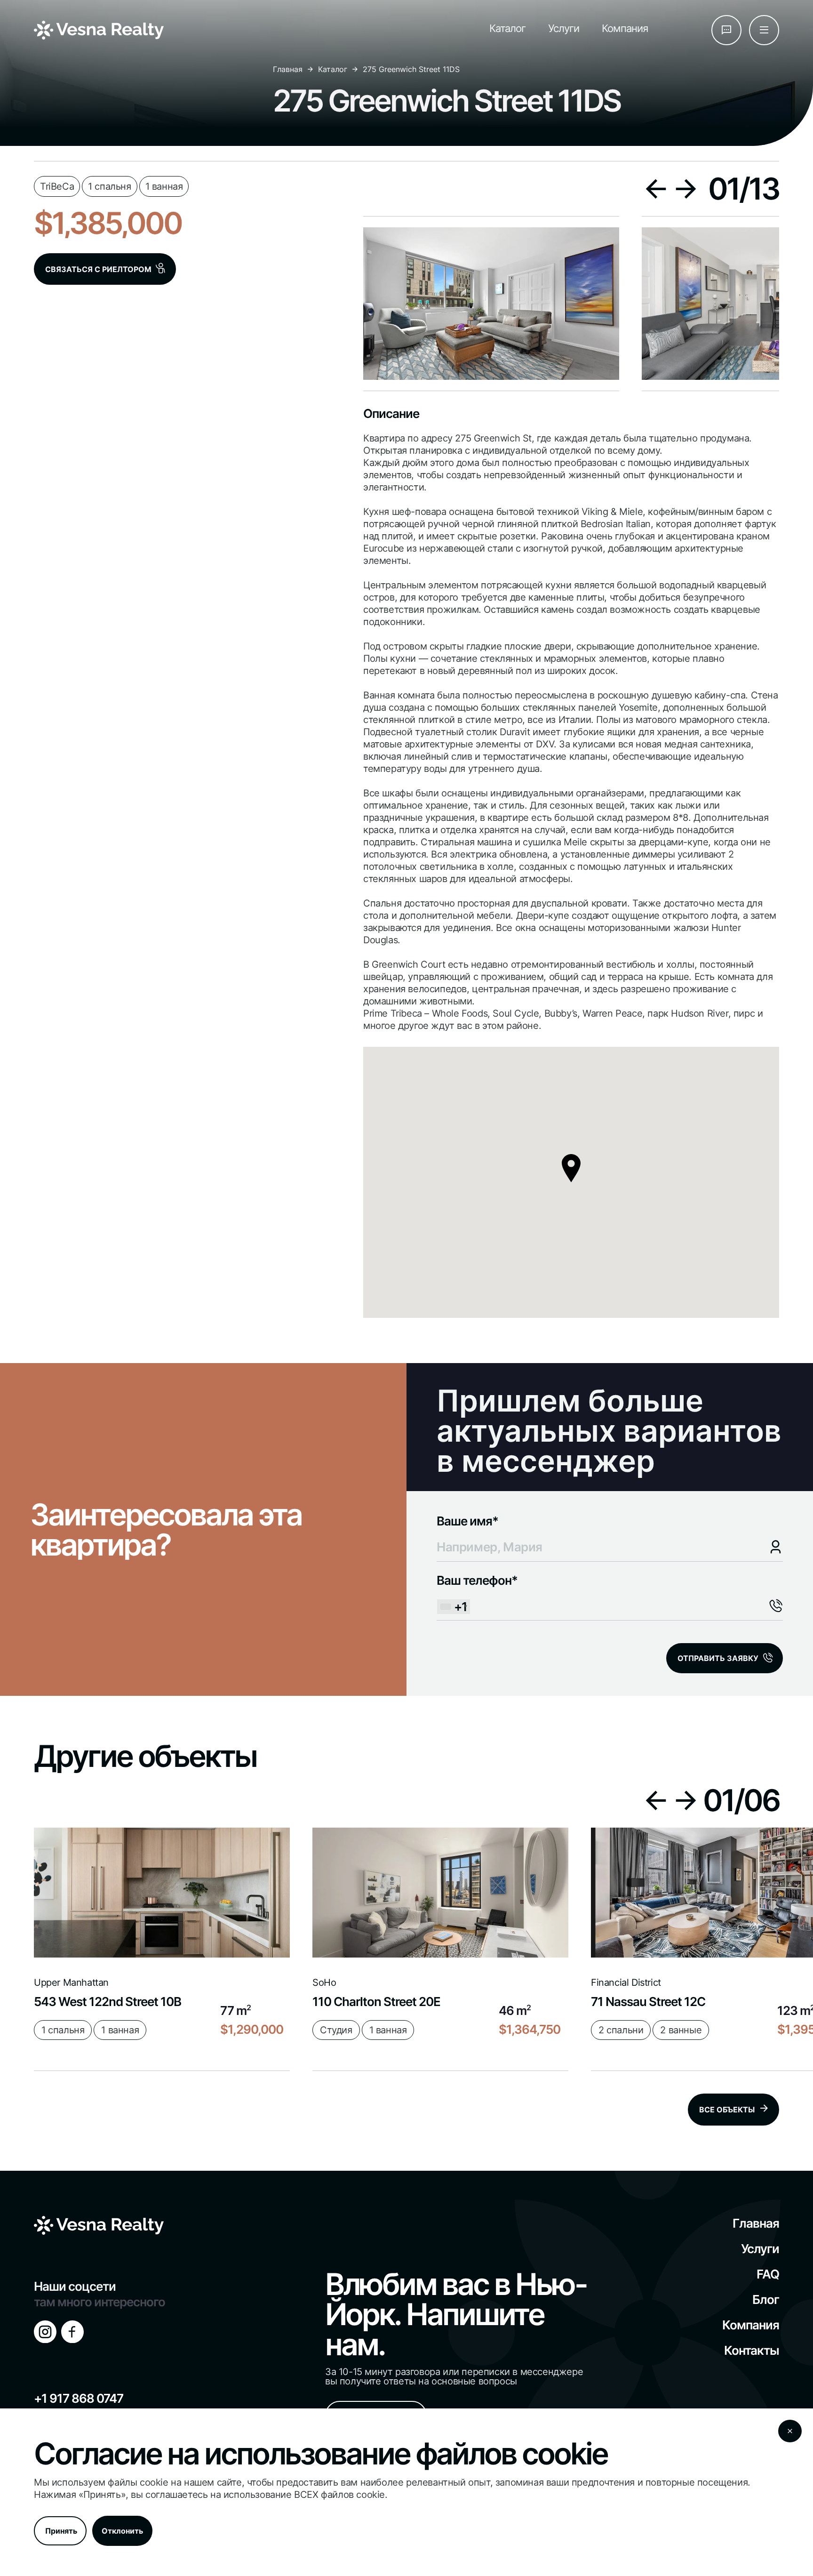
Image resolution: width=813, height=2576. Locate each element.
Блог (766, 2299)
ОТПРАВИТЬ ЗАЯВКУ (718, 1658)
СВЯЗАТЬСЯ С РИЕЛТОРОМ (98, 269)
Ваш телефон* (477, 1593)
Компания (625, 28)
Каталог (507, 28)
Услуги (564, 28)
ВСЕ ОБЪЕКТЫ (727, 2110)
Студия (336, 2030)
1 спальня (109, 184)
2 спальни (621, 2030)
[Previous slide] (656, 189)
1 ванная (164, 184)
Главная (288, 69)
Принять (61, 2531)
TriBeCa (57, 184)
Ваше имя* (467, 1521)
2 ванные (681, 2030)
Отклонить (122, 2531)
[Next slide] (686, 189)
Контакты (752, 2350)
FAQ (768, 2274)
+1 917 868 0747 (79, 2398)
